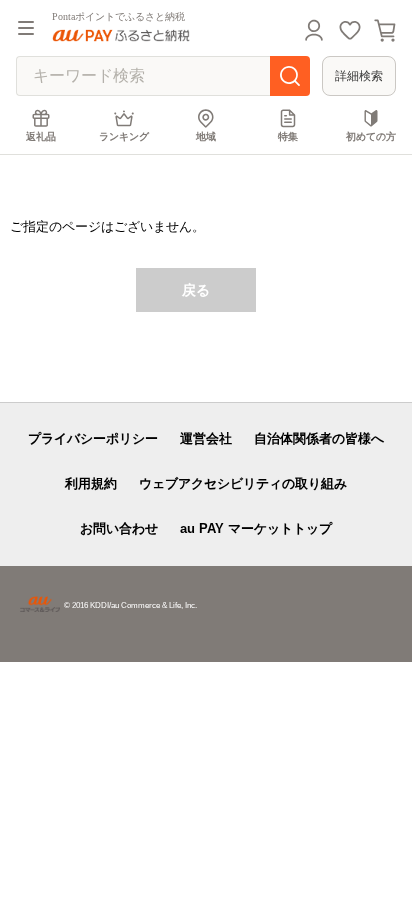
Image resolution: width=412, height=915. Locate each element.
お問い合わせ (119, 528)
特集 (288, 136)
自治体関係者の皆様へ (319, 438)
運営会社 (206, 438)
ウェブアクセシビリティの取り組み (243, 483)
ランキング (124, 136)
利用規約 (91, 483)
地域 (206, 136)
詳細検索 (359, 76)
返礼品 (41, 136)
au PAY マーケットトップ (256, 528)
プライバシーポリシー (93, 438)
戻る (196, 290)
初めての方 (371, 136)
